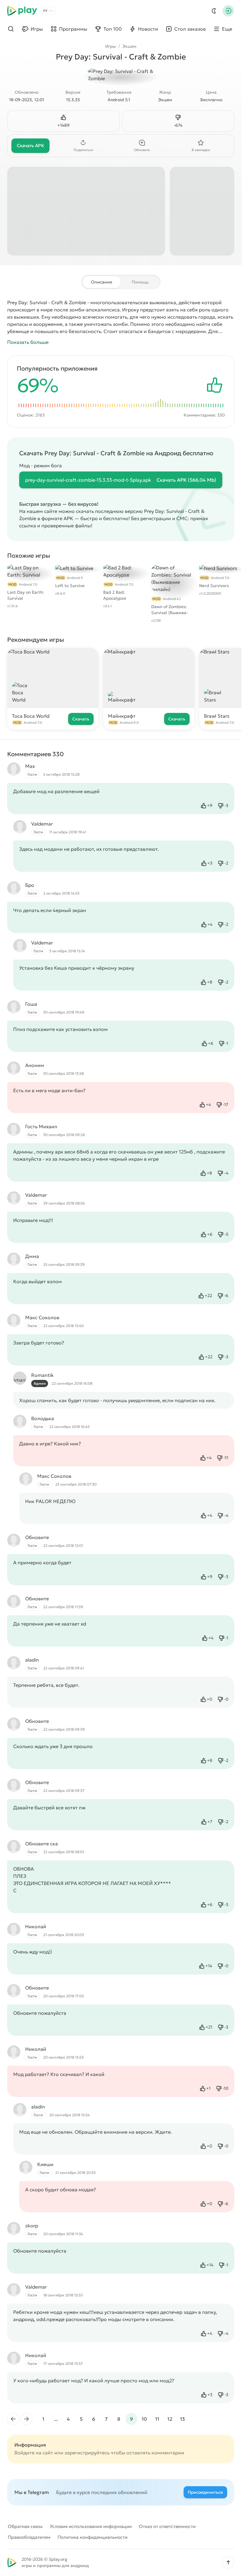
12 (170, 2419)
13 (182, 2419)
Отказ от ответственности (167, 2526)
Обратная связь (25, 2526)
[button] (228, 2562)
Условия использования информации (91, 2526)
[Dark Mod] (214, 11)
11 (157, 2419)
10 (144, 2419)
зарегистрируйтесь (87, 2453)
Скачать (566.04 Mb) (186, 480)
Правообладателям (29, 2537)
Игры (111, 46)
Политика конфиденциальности (93, 2537)
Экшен (129, 46)
